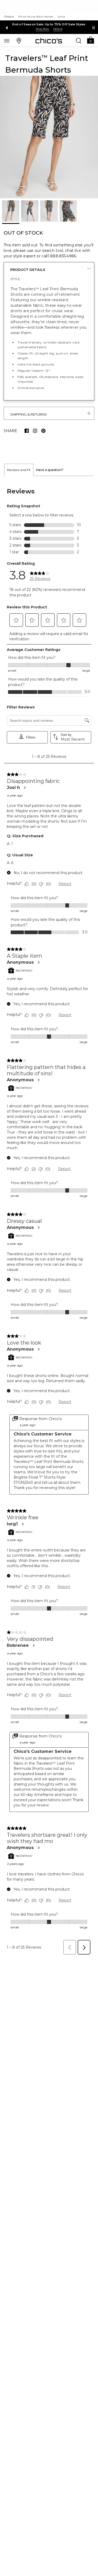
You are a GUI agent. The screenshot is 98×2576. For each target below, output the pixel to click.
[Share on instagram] (35, 431)
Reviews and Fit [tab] (19, 470)
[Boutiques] (19, 40)
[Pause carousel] (94, 28)
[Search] (79, 40)
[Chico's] (49, 41)
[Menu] (7, 40)
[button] (90, 40)
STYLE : (16, 279)
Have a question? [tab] (50, 470)
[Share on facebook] (27, 431)
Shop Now (42, 29)
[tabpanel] (49, 1217)
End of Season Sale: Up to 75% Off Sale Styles (49, 24)
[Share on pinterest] (43, 431)
